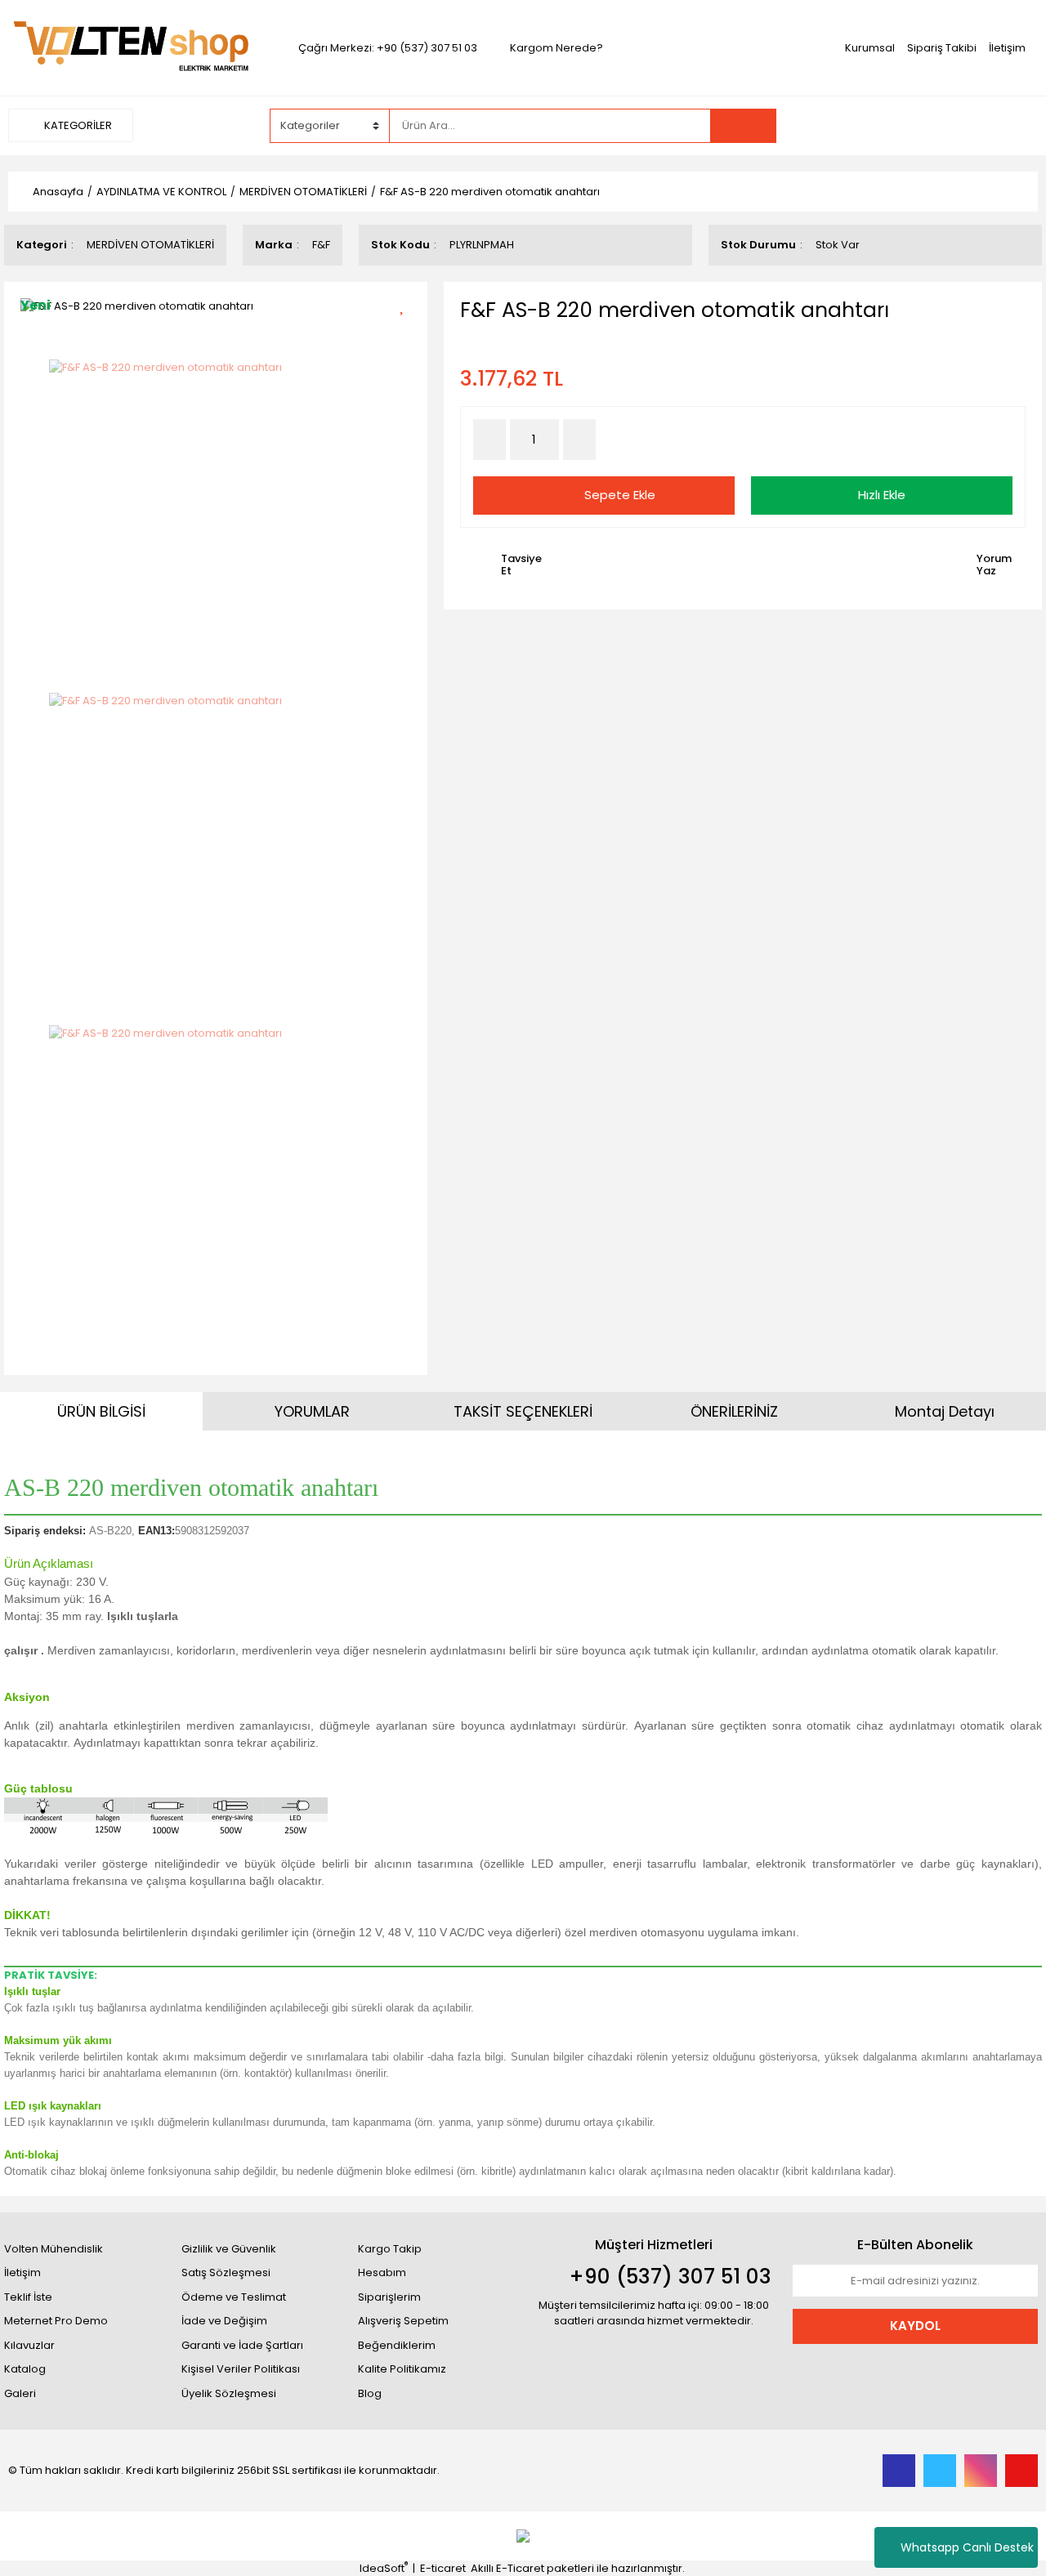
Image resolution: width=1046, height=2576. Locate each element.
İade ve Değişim (224, 2321)
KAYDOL (915, 2326)
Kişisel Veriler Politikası (241, 2369)
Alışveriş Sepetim (403, 2321)
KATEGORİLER (77, 125)
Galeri (20, 2393)
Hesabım (382, 2272)
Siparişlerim (389, 2297)
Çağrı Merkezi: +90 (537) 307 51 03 (388, 48)
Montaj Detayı (945, 1411)
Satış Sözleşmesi (226, 2272)
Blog (370, 2393)
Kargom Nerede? (557, 48)
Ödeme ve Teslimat (234, 2297)
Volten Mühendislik (54, 2249)
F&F (321, 245)
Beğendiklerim (397, 2345)
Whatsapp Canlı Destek (967, 2547)
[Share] (407, 333)
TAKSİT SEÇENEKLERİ (523, 1411)
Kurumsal (870, 48)
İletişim (1007, 48)
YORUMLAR (312, 1411)
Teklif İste (28, 2297)
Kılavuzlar (29, 2345)
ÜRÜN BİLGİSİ (101, 1411)
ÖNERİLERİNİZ (734, 1411)
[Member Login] (915, 125)
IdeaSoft (384, 2568)
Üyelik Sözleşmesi (229, 2393)
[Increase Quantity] (579, 440)
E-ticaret (443, 2568)
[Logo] (131, 47)
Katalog (25, 2369)
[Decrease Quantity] (489, 440)
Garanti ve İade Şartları (242, 2345)
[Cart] (1013, 126)
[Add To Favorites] (407, 304)
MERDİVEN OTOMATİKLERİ (150, 245)
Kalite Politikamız (402, 2369)
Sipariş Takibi (942, 48)
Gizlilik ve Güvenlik (229, 2249)
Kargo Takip (390, 2249)
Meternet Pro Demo (56, 2321)
